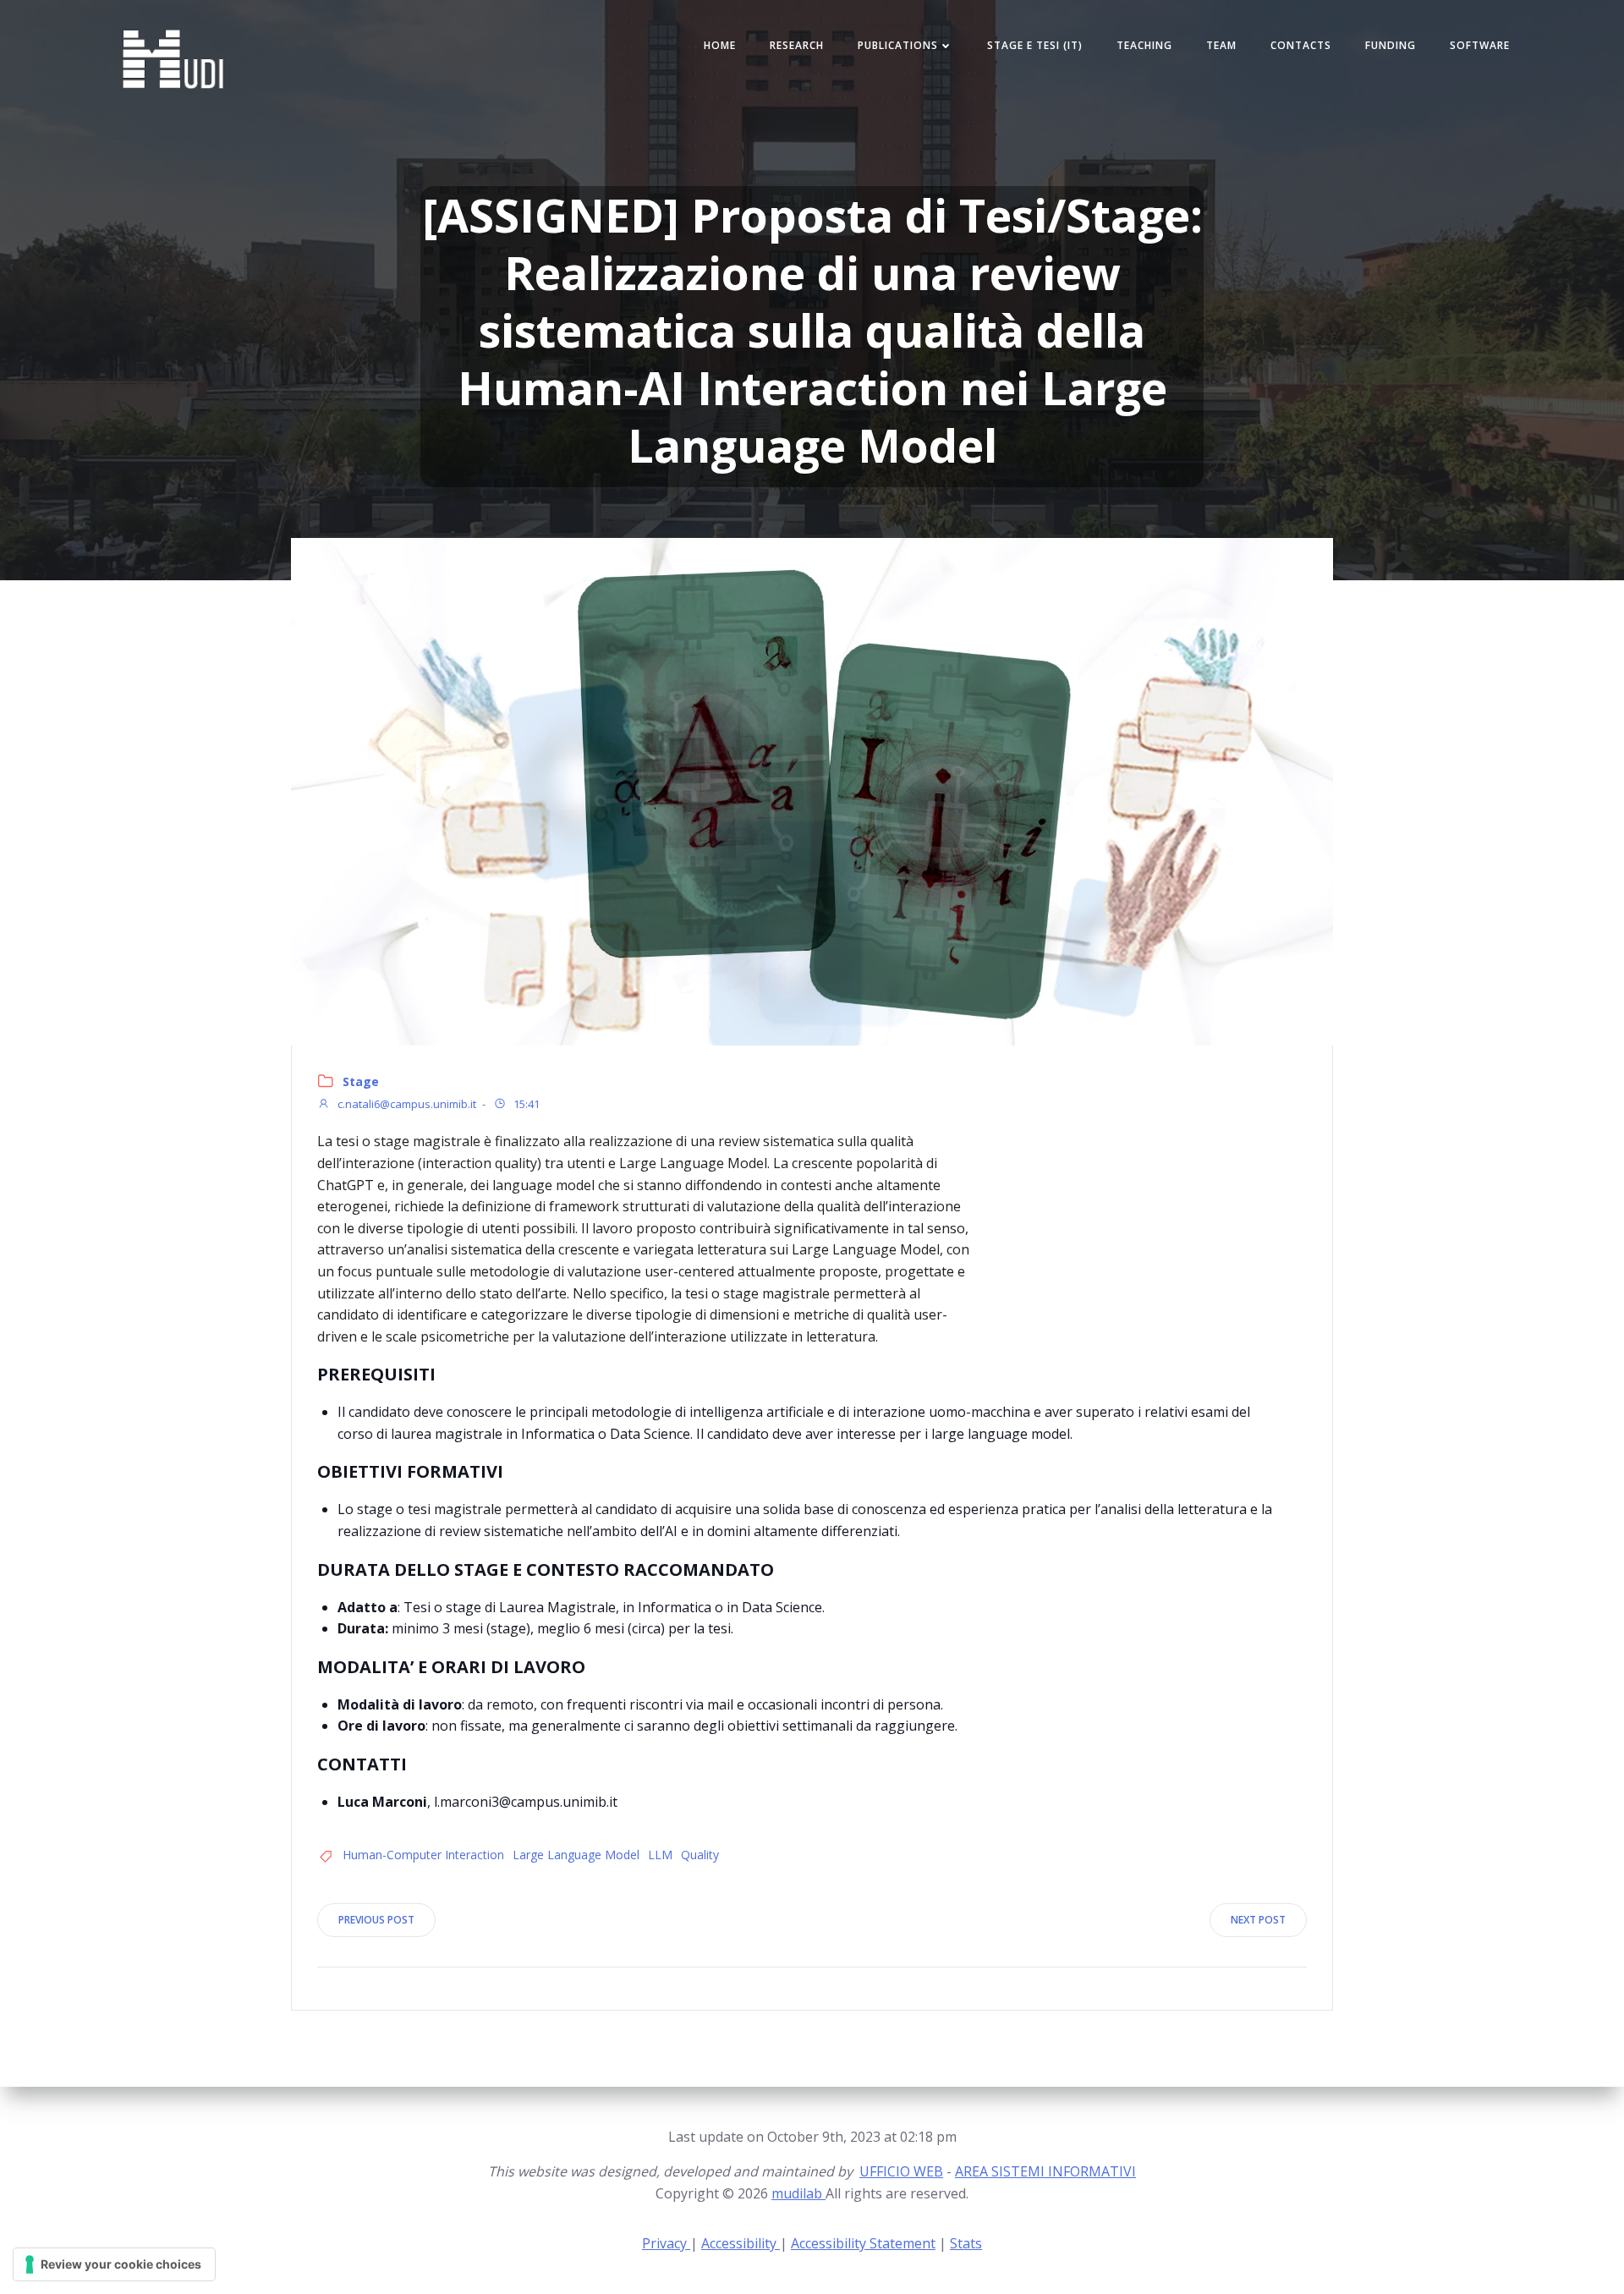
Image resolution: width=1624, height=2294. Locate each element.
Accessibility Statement (863, 2243)
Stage (361, 1081)
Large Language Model (576, 1855)
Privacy (666, 2243)
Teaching (1144, 45)
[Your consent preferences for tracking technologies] (114, 2264)
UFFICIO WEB (901, 2171)
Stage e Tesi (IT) (1035, 45)
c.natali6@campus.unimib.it (406, 1104)
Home (720, 45)
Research (797, 45)
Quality (700, 1855)
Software (1480, 45)
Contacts (1301, 45)
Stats (966, 2243)
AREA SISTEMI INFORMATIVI (1045, 2171)
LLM (660, 1855)
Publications (898, 45)
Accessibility (741, 2243)
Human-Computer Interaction (423, 1855)
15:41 (525, 1104)
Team (1221, 45)
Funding (1391, 45)
